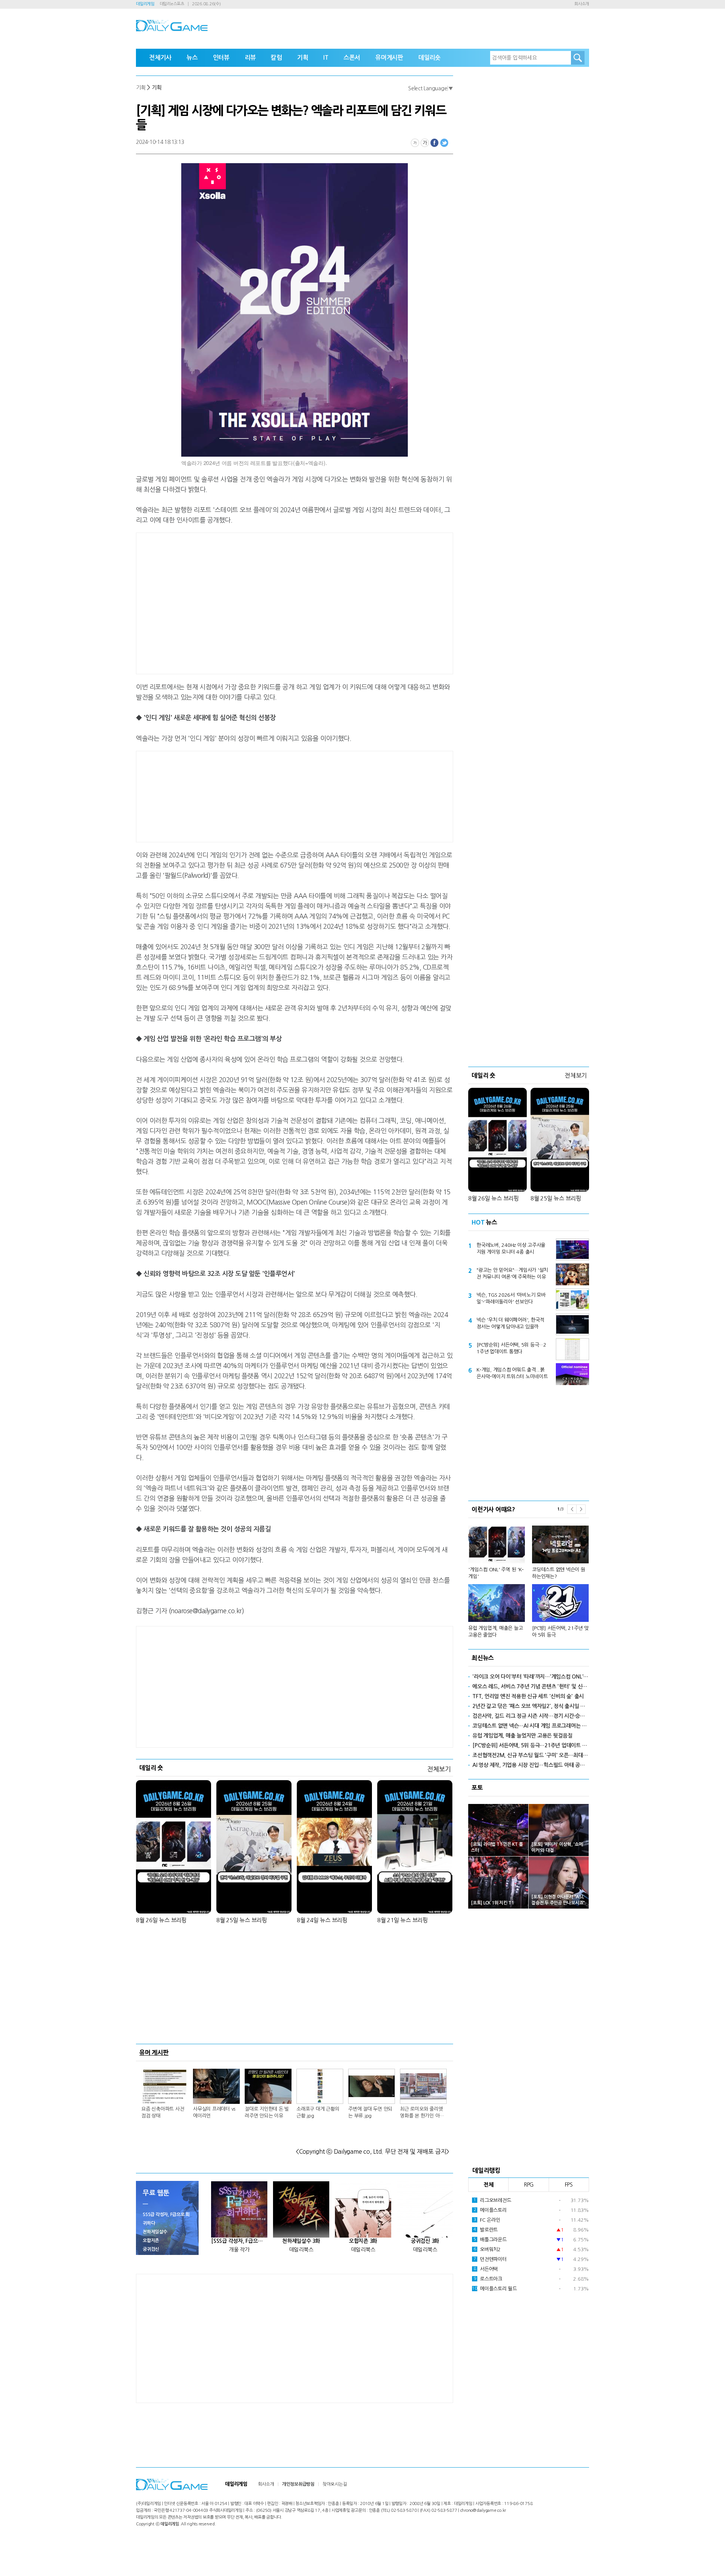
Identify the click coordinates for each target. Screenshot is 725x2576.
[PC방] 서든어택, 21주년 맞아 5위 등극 (560, 1632)
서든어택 (486, 2269)
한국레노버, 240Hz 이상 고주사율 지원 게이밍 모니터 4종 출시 (511, 1249)
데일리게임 (145, 4)
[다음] (581, 1509)
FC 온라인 (487, 2220)
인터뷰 (221, 58)
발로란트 (486, 2230)
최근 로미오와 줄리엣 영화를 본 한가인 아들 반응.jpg (422, 2113)
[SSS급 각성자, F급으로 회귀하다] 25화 (239, 2241)
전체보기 (439, 1769)
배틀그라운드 (490, 2240)
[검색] (578, 58)
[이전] (572, 1509)
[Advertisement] (234, 602)
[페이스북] (435, 143)
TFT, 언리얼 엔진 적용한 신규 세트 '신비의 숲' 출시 (528, 1696)
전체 (489, 2185)
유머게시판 (389, 58)
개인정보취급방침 (298, 2484)
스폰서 (352, 58)
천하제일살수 (155, 2232)
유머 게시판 (154, 2052)
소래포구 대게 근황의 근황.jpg (318, 2112)
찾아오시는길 (335, 2484)
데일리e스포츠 (172, 4)
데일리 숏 (151, 1768)
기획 (303, 58)
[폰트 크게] (425, 143)
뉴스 (192, 58)
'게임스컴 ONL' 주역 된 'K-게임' (496, 1573)
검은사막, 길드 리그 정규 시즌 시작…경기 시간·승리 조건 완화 (531, 1716)
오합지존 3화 (363, 2241)
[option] (529, 1578)
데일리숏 (430, 58)
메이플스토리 (490, 2210)
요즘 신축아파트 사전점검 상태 (163, 2112)
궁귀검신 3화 (425, 2241)
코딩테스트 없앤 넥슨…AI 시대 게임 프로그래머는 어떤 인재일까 (531, 1726)
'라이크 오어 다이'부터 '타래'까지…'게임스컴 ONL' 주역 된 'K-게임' (531, 1677)
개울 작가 (239, 2250)
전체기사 (160, 58)
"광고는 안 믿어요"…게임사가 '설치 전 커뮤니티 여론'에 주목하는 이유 (512, 1273)
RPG (529, 2185)
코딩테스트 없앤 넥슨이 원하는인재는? (559, 1573)
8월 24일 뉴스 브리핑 (322, 1920)
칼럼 (276, 58)
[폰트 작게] (415, 143)
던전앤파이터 (490, 2259)
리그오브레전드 (492, 2200)
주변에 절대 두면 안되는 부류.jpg (370, 2112)
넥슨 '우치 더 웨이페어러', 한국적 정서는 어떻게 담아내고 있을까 (510, 1323)
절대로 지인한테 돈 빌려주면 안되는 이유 (267, 2112)
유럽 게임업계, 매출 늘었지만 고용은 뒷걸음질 (522, 1736)
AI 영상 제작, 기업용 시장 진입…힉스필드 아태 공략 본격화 (531, 1765)
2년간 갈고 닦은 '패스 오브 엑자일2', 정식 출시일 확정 (531, 1706)
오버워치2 (487, 2249)
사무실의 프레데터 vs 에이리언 (214, 2112)
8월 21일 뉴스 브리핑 (403, 1920)
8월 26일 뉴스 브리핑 (161, 1920)
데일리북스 (301, 2250)
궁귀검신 (151, 2249)
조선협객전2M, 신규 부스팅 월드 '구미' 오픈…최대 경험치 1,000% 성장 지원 (531, 1755)
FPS (569, 2185)
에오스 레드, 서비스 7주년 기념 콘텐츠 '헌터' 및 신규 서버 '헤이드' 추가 (531, 1686)
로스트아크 (488, 2279)
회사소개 (582, 4)
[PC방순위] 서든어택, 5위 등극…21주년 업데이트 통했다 (511, 1348)
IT (326, 58)
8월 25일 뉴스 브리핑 (242, 1920)
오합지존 (151, 2241)
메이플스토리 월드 (494, 2289)
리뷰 (250, 58)
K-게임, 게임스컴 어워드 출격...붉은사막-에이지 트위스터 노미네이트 (512, 1373)
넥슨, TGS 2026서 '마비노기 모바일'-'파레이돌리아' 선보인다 (511, 1298)
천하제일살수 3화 (301, 2241)
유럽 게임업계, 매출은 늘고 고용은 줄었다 (495, 1632)
